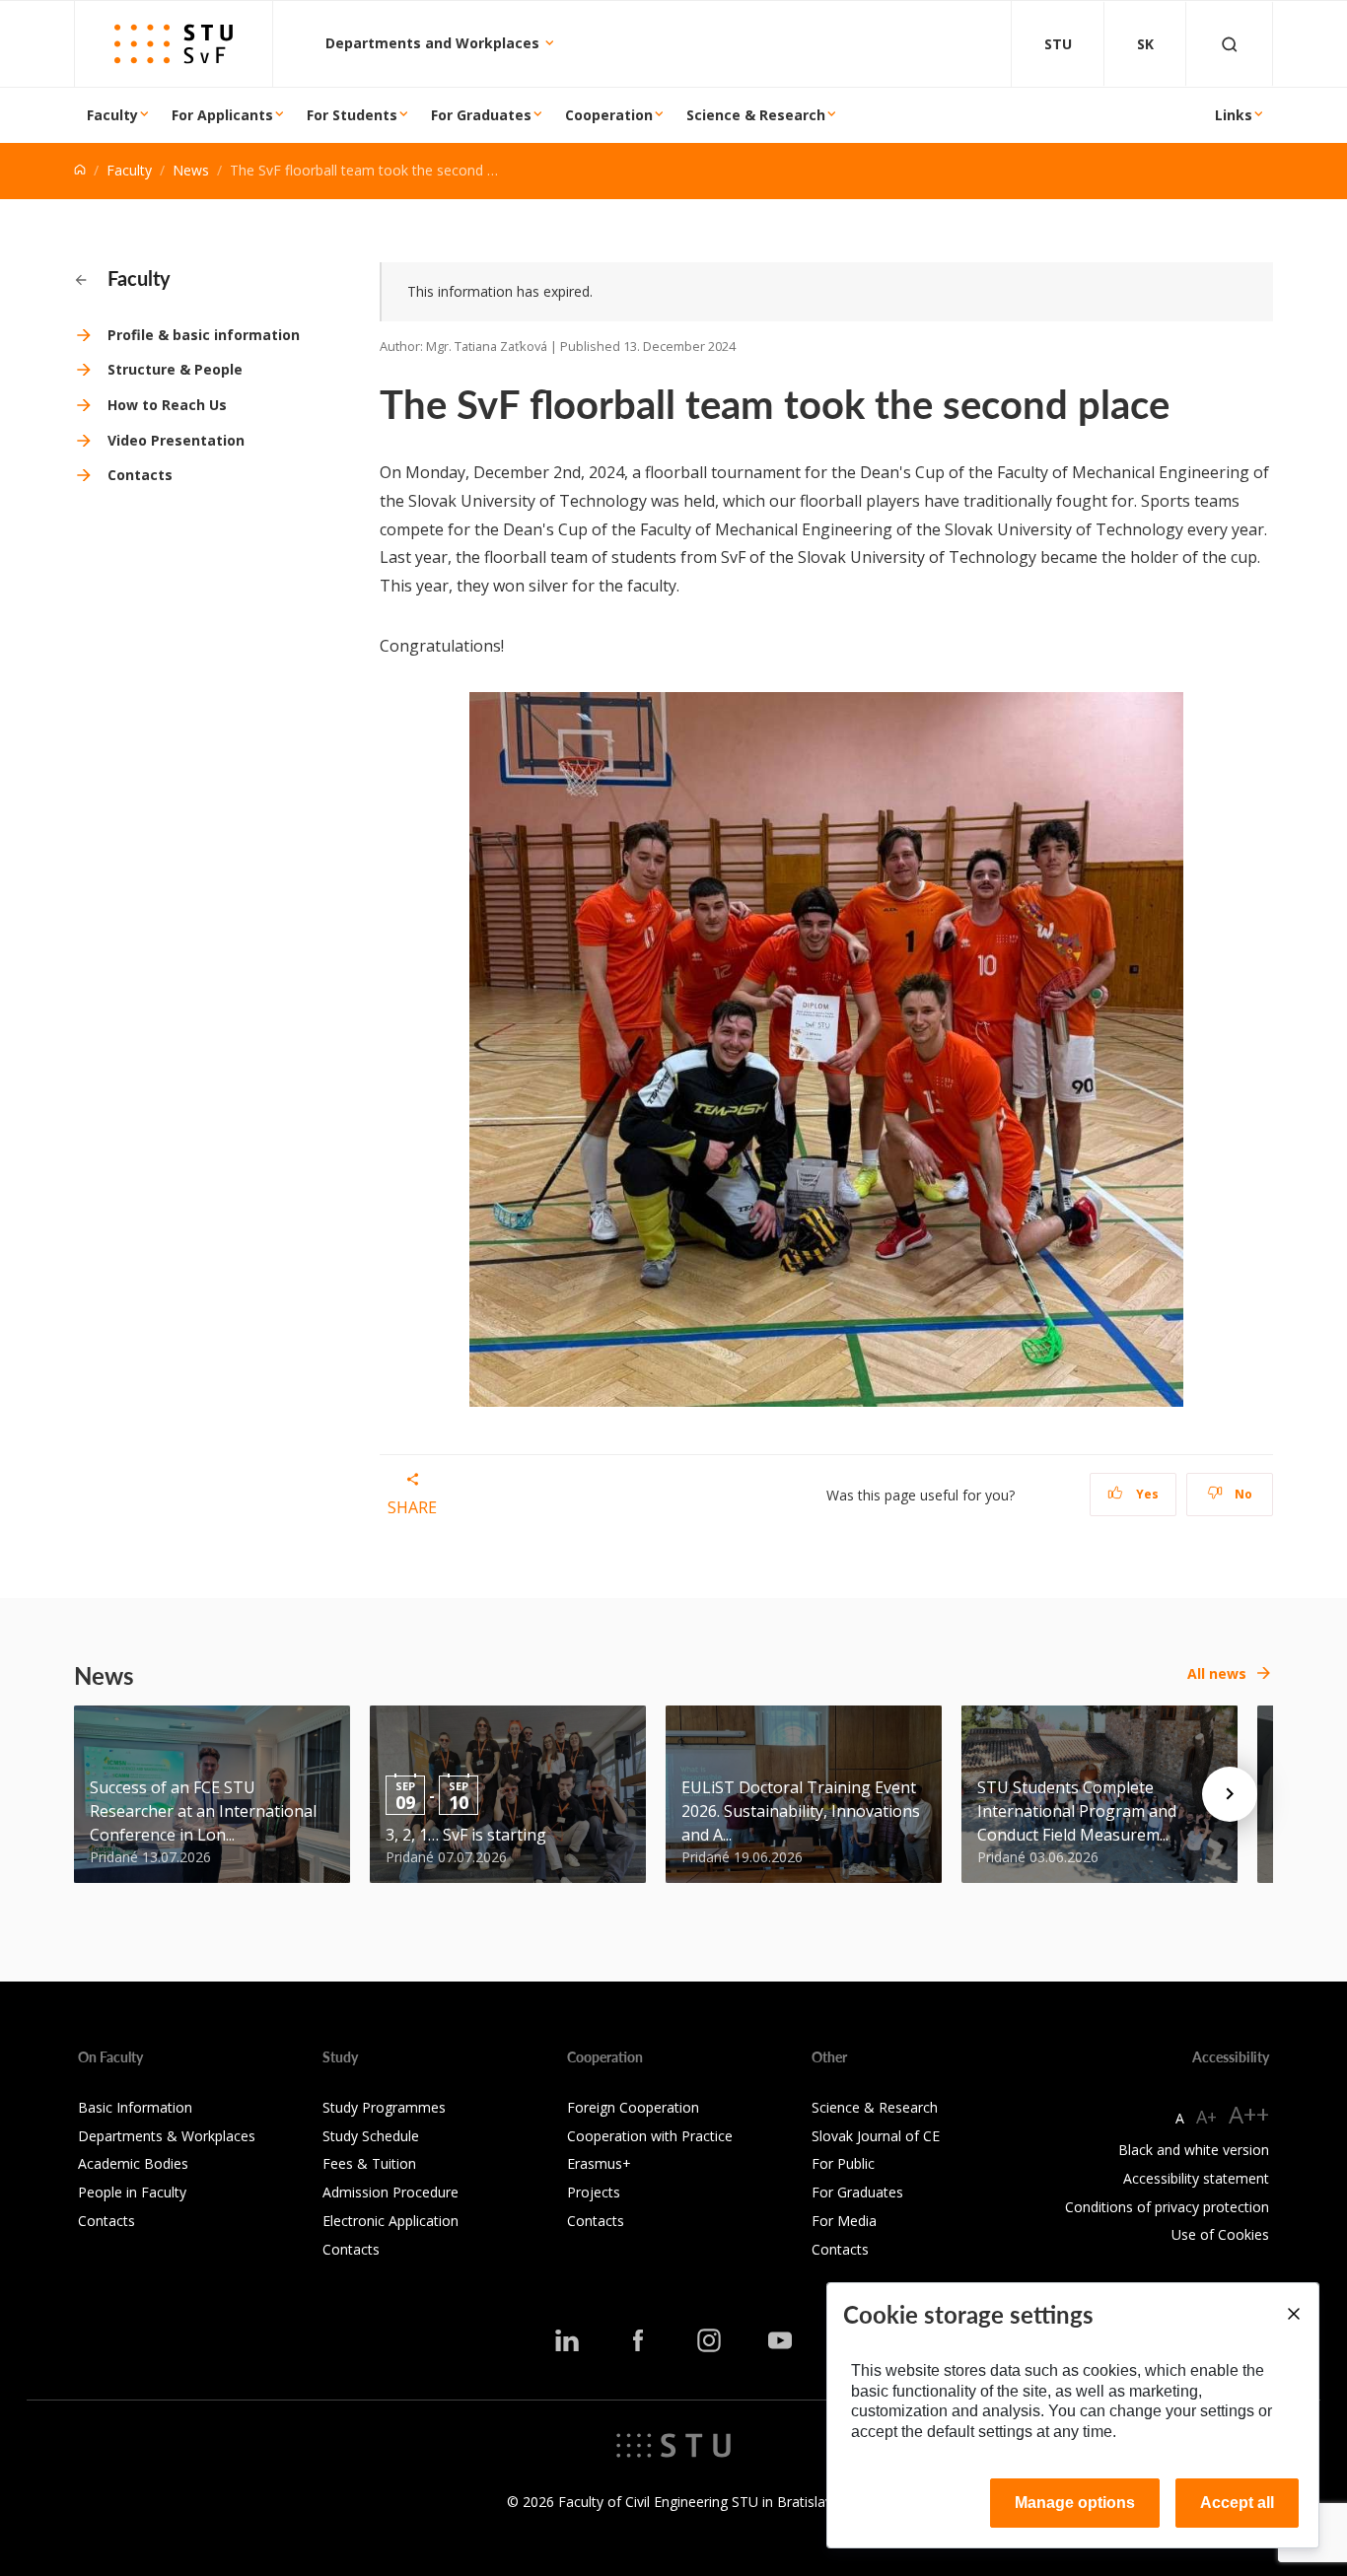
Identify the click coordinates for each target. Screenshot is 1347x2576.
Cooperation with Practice (650, 2136)
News (191, 170)
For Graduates (481, 115)
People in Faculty (132, 2192)
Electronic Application (390, 2221)
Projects (594, 2192)
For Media (844, 2221)
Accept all (1237, 2503)
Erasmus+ (599, 2163)
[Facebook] (638, 2340)
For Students (352, 115)
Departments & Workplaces (167, 2136)
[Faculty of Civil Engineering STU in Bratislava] (174, 44)
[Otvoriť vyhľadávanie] (1230, 44)
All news (1217, 1673)
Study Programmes (384, 2107)
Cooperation (609, 115)
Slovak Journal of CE (876, 2136)
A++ (1249, 2114)
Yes (1146, 1494)
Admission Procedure (390, 2192)
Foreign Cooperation (633, 2107)
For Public (843, 2163)
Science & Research (756, 115)
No (1242, 1494)
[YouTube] (780, 2340)
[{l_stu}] (673, 2444)
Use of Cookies (1220, 2234)
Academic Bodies (133, 2163)
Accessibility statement (1196, 2178)
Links (1234, 115)
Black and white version (1194, 2150)
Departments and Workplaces (434, 43)
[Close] (1293, 2314)
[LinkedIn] (567, 2340)
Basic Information (135, 2107)
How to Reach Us (167, 405)
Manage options (1075, 2503)
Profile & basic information (204, 335)
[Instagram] (709, 2340)
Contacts (140, 475)
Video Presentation (176, 440)
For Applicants (222, 115)
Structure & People (175, 369)
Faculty (112, 115)
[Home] (80, 170)
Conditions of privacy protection (1167, 2207)
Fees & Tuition (369, 2163)
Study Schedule (371, 2136)
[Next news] (1230, 1794)
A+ (1206, 2117)
